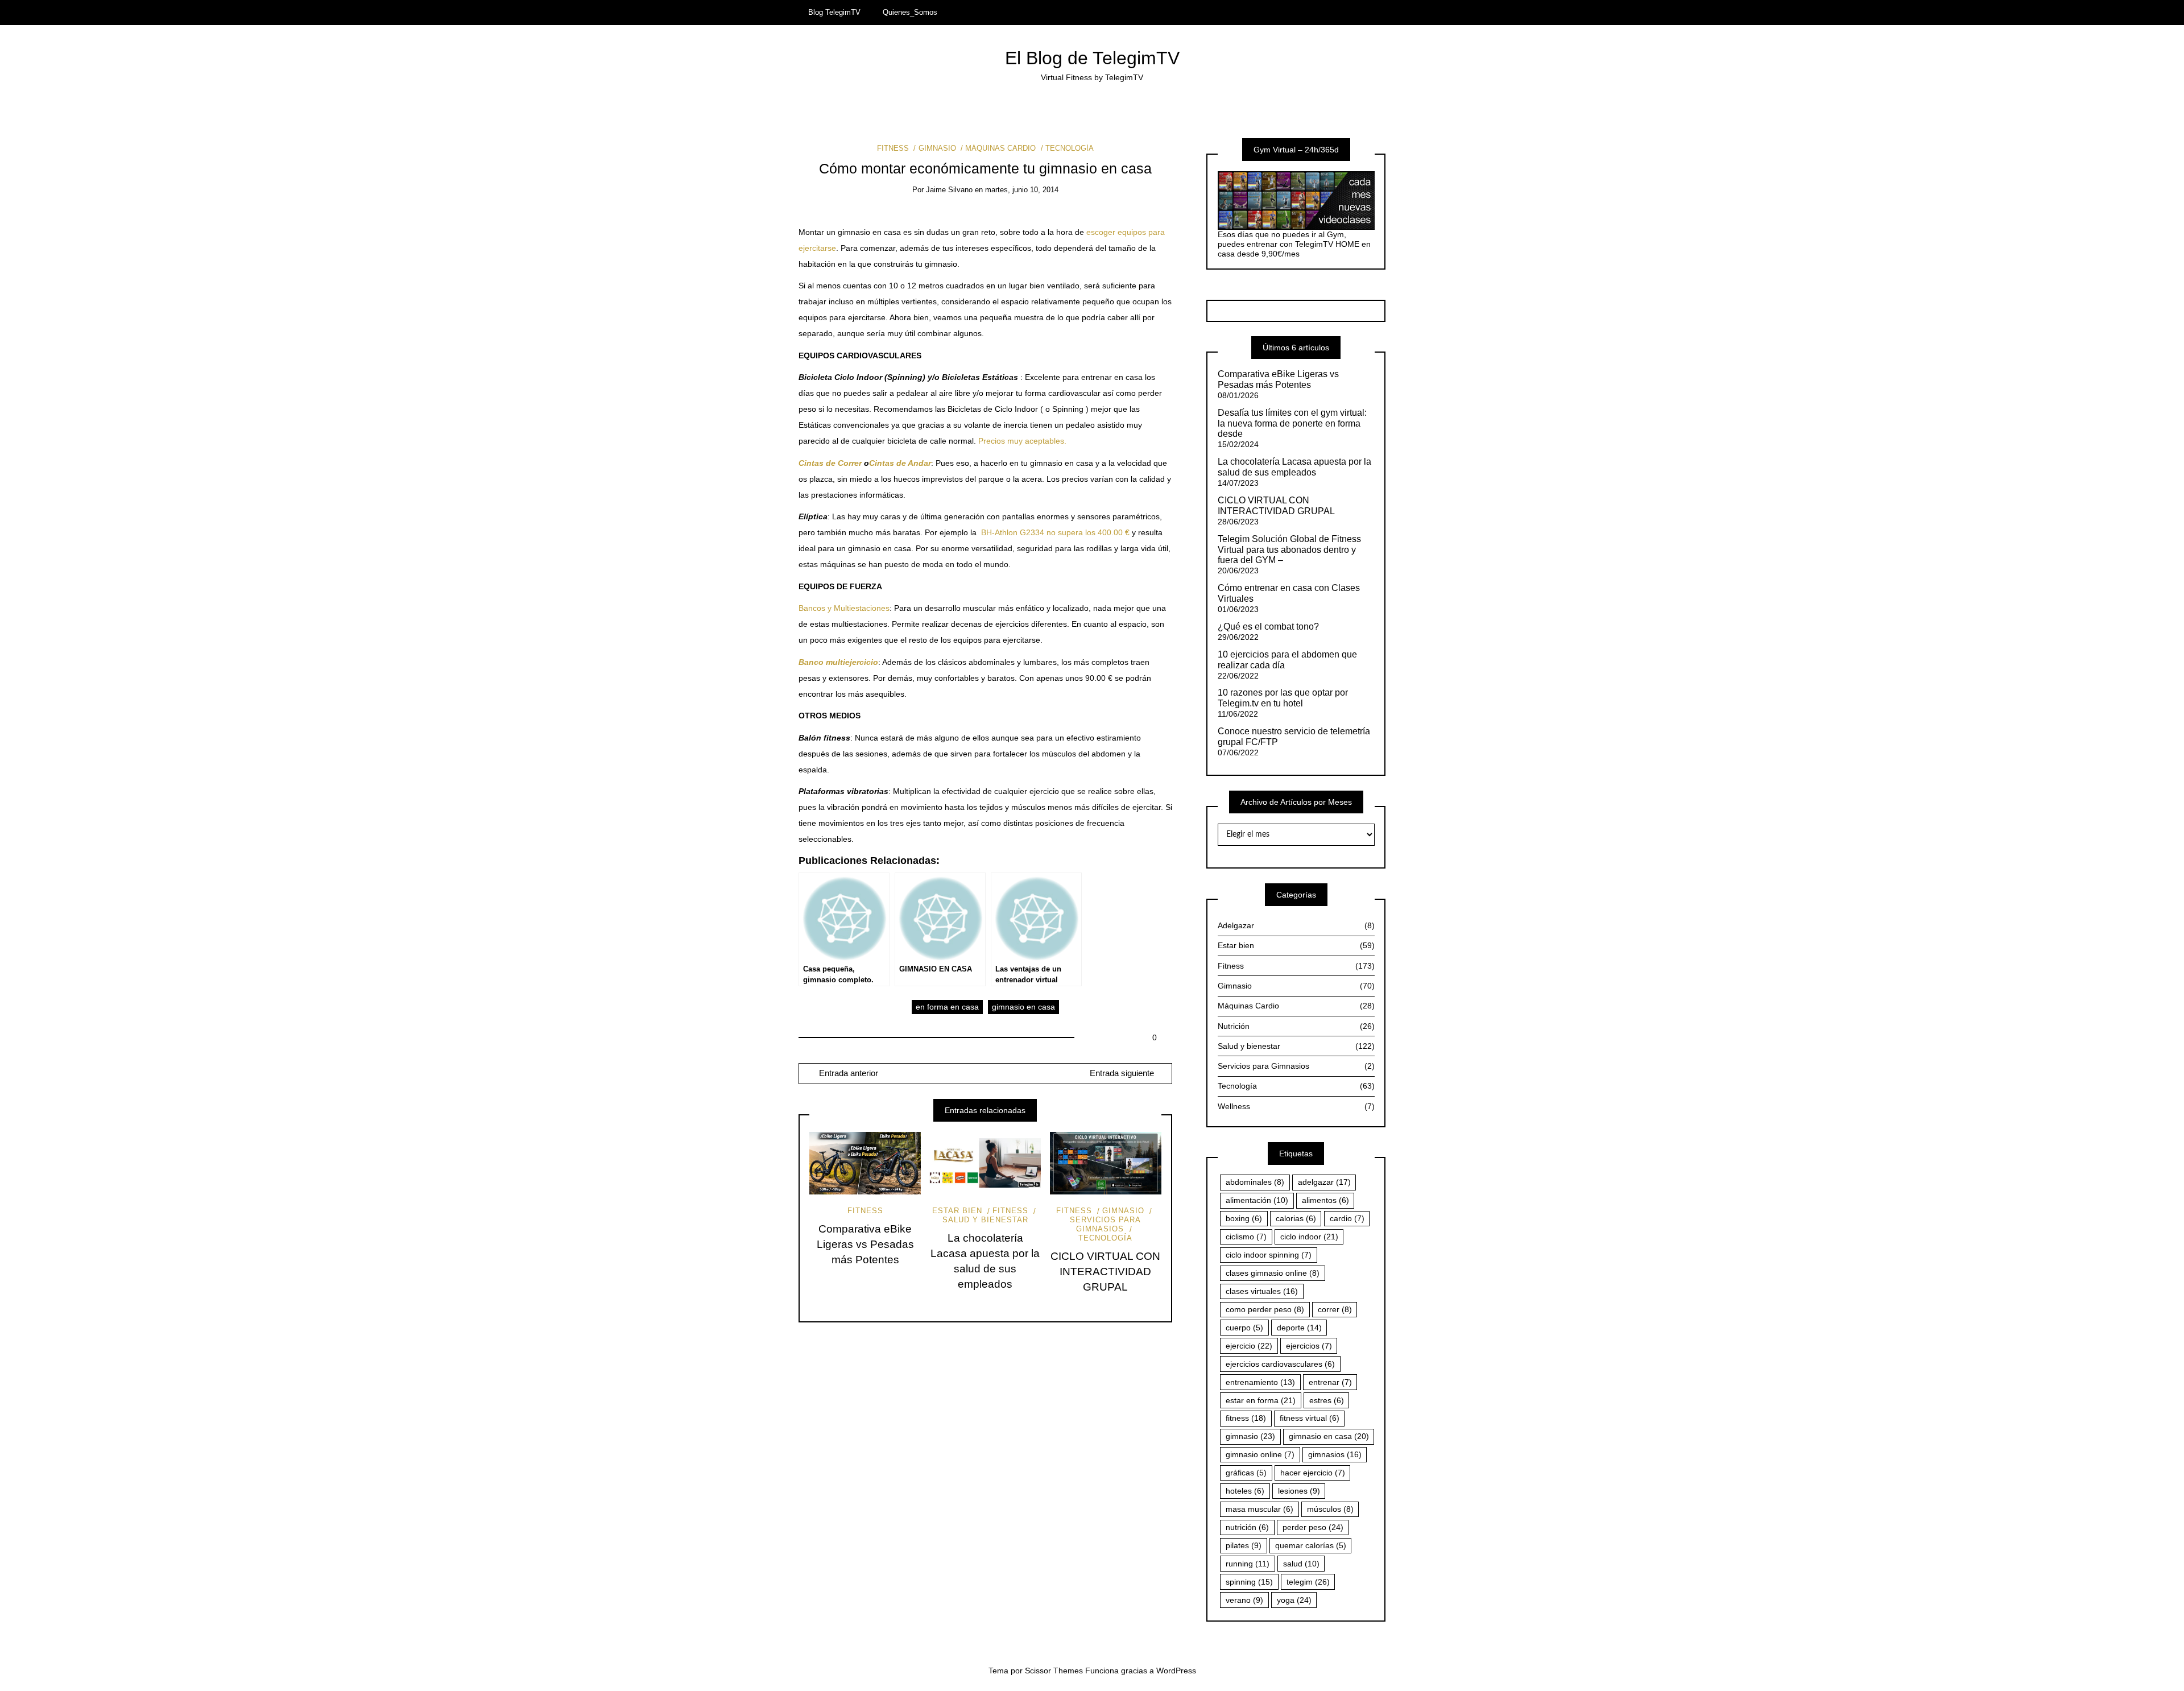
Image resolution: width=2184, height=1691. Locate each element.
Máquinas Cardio (1000, 148)
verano (1244, 1600)
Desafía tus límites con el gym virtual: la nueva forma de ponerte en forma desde (1292, 423)
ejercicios (1309, 1346)
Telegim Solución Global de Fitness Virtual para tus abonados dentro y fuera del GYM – (1289, 550)
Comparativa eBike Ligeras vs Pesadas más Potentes (865, 1244)
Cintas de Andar (900, 463)
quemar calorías (1311, 1545)
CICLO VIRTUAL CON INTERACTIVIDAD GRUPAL (1105, 1272)
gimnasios (1335, 1454)
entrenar (1330, 1382)
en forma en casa (947, 1007)
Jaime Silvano (949, 190)
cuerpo (1244, 1328)
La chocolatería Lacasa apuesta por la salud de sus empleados (1294, 467)
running (1248, 1564)
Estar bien (957, 1211)
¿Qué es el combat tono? (1268, 627)
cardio (1347, 1218)
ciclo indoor (1309, 1237)
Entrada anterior (847, 1073)
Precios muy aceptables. (1022, 441)
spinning (1249, 1582)
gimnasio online (1260, 1454)
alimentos (1325, 1200)
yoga (1294, 1600)
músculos (1330, 1509)
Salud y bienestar (985, 1220)
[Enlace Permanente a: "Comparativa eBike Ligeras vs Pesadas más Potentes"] (865, 1163)
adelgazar (1324, 1182)
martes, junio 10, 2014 (1022, 190)
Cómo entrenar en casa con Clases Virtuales (1289, 593)
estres (1327, 1400)
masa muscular (1259, 1509)
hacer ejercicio (1313, 1473)
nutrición (1247, 1527)
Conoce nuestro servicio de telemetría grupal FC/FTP (1294, 737)
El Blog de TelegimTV (1092, 58)
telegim (1308, 1582)
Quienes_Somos (910, 12)
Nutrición (1296, 1026)
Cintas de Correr (830, 463)
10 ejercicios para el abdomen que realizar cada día (1287, 660)
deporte (1299, 1328)
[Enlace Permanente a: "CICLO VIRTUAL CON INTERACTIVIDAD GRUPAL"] (1106, 1163)
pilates (1244, 1545)
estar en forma (1261, 1400)
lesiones (1299, 1491)
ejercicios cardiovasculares (1280, 1364)
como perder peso (1265, 1309)
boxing (1244, 1218)
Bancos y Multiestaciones (844, 608)
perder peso (1313, 1527)
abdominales (1255, 1182)
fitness (1246, 1418)
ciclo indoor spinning (1269, 1255)
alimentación (1257, 1200)
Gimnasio (937, 148)
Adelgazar (1296, 925)
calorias (1296, 1218)
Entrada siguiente (1122, 1073)
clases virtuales (1262, 1291)
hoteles (1245, 1491)
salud (1301, 1564)
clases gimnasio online (1273, 1273)
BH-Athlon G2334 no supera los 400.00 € (1055, 532)
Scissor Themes (1054, 1671)
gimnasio (1250, 1436)
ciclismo (1246, 1237)
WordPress (1176, 1671)
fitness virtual (1310, 1418)
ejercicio (1249, 1346)
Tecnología (1070, 148)
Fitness (893, 148)
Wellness (1296, 1106)
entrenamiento (1260, 1382)
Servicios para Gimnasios (1105, 1224)
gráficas (1246, 1473)
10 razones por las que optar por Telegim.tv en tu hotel (1283, 698)
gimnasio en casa (1023, 1007)
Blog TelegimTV (834, 12)
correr (1335, 1309)
